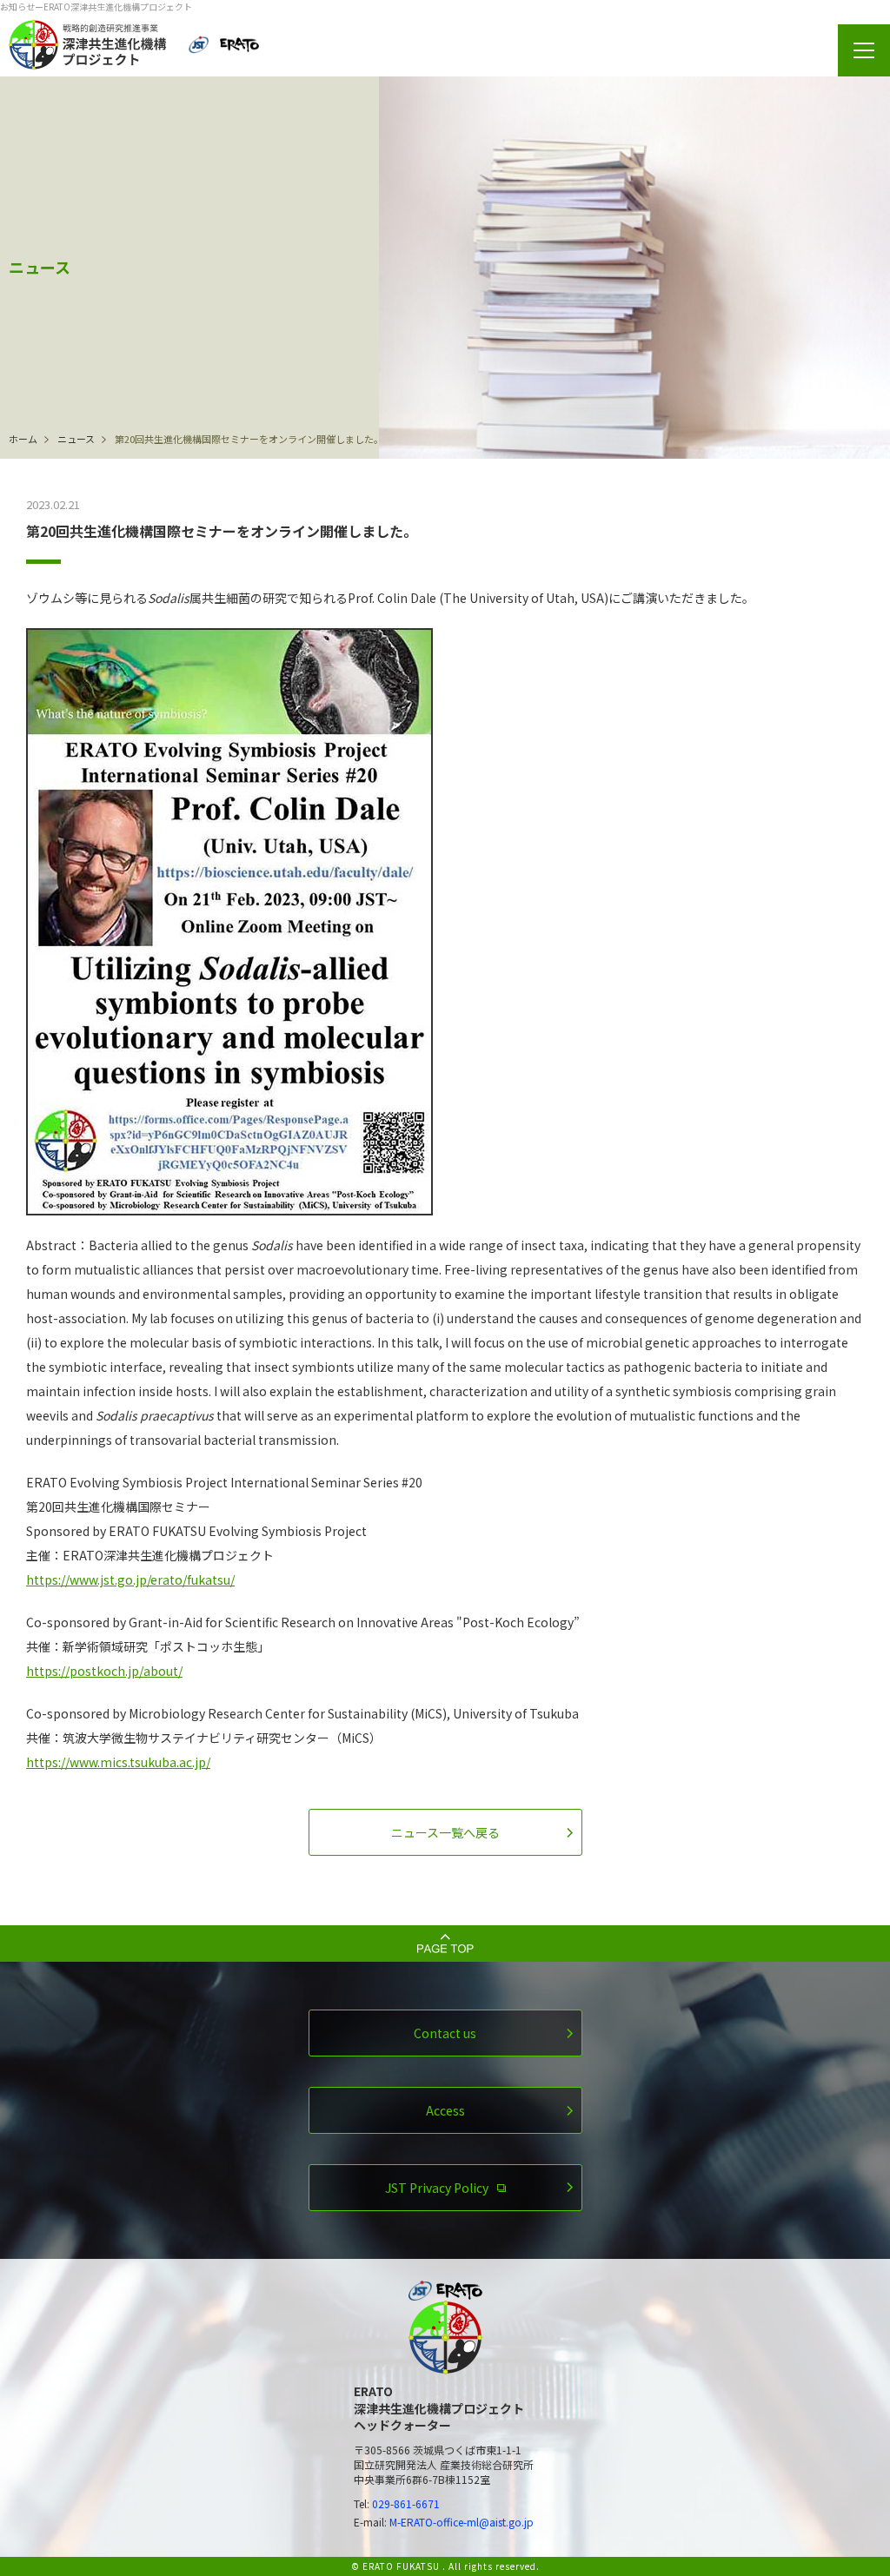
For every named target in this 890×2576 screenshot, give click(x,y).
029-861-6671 (406, 2503)
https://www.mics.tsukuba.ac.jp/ (118, 1762)
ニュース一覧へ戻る (445, 1832)
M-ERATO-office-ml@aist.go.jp (462, 2522)
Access (445, 2110)
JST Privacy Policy (437, 2188)
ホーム (23, 439)
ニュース (76, 439)
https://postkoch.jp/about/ (104, 1671)
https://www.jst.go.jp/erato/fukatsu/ (130, 1579)
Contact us (445, 2033)
